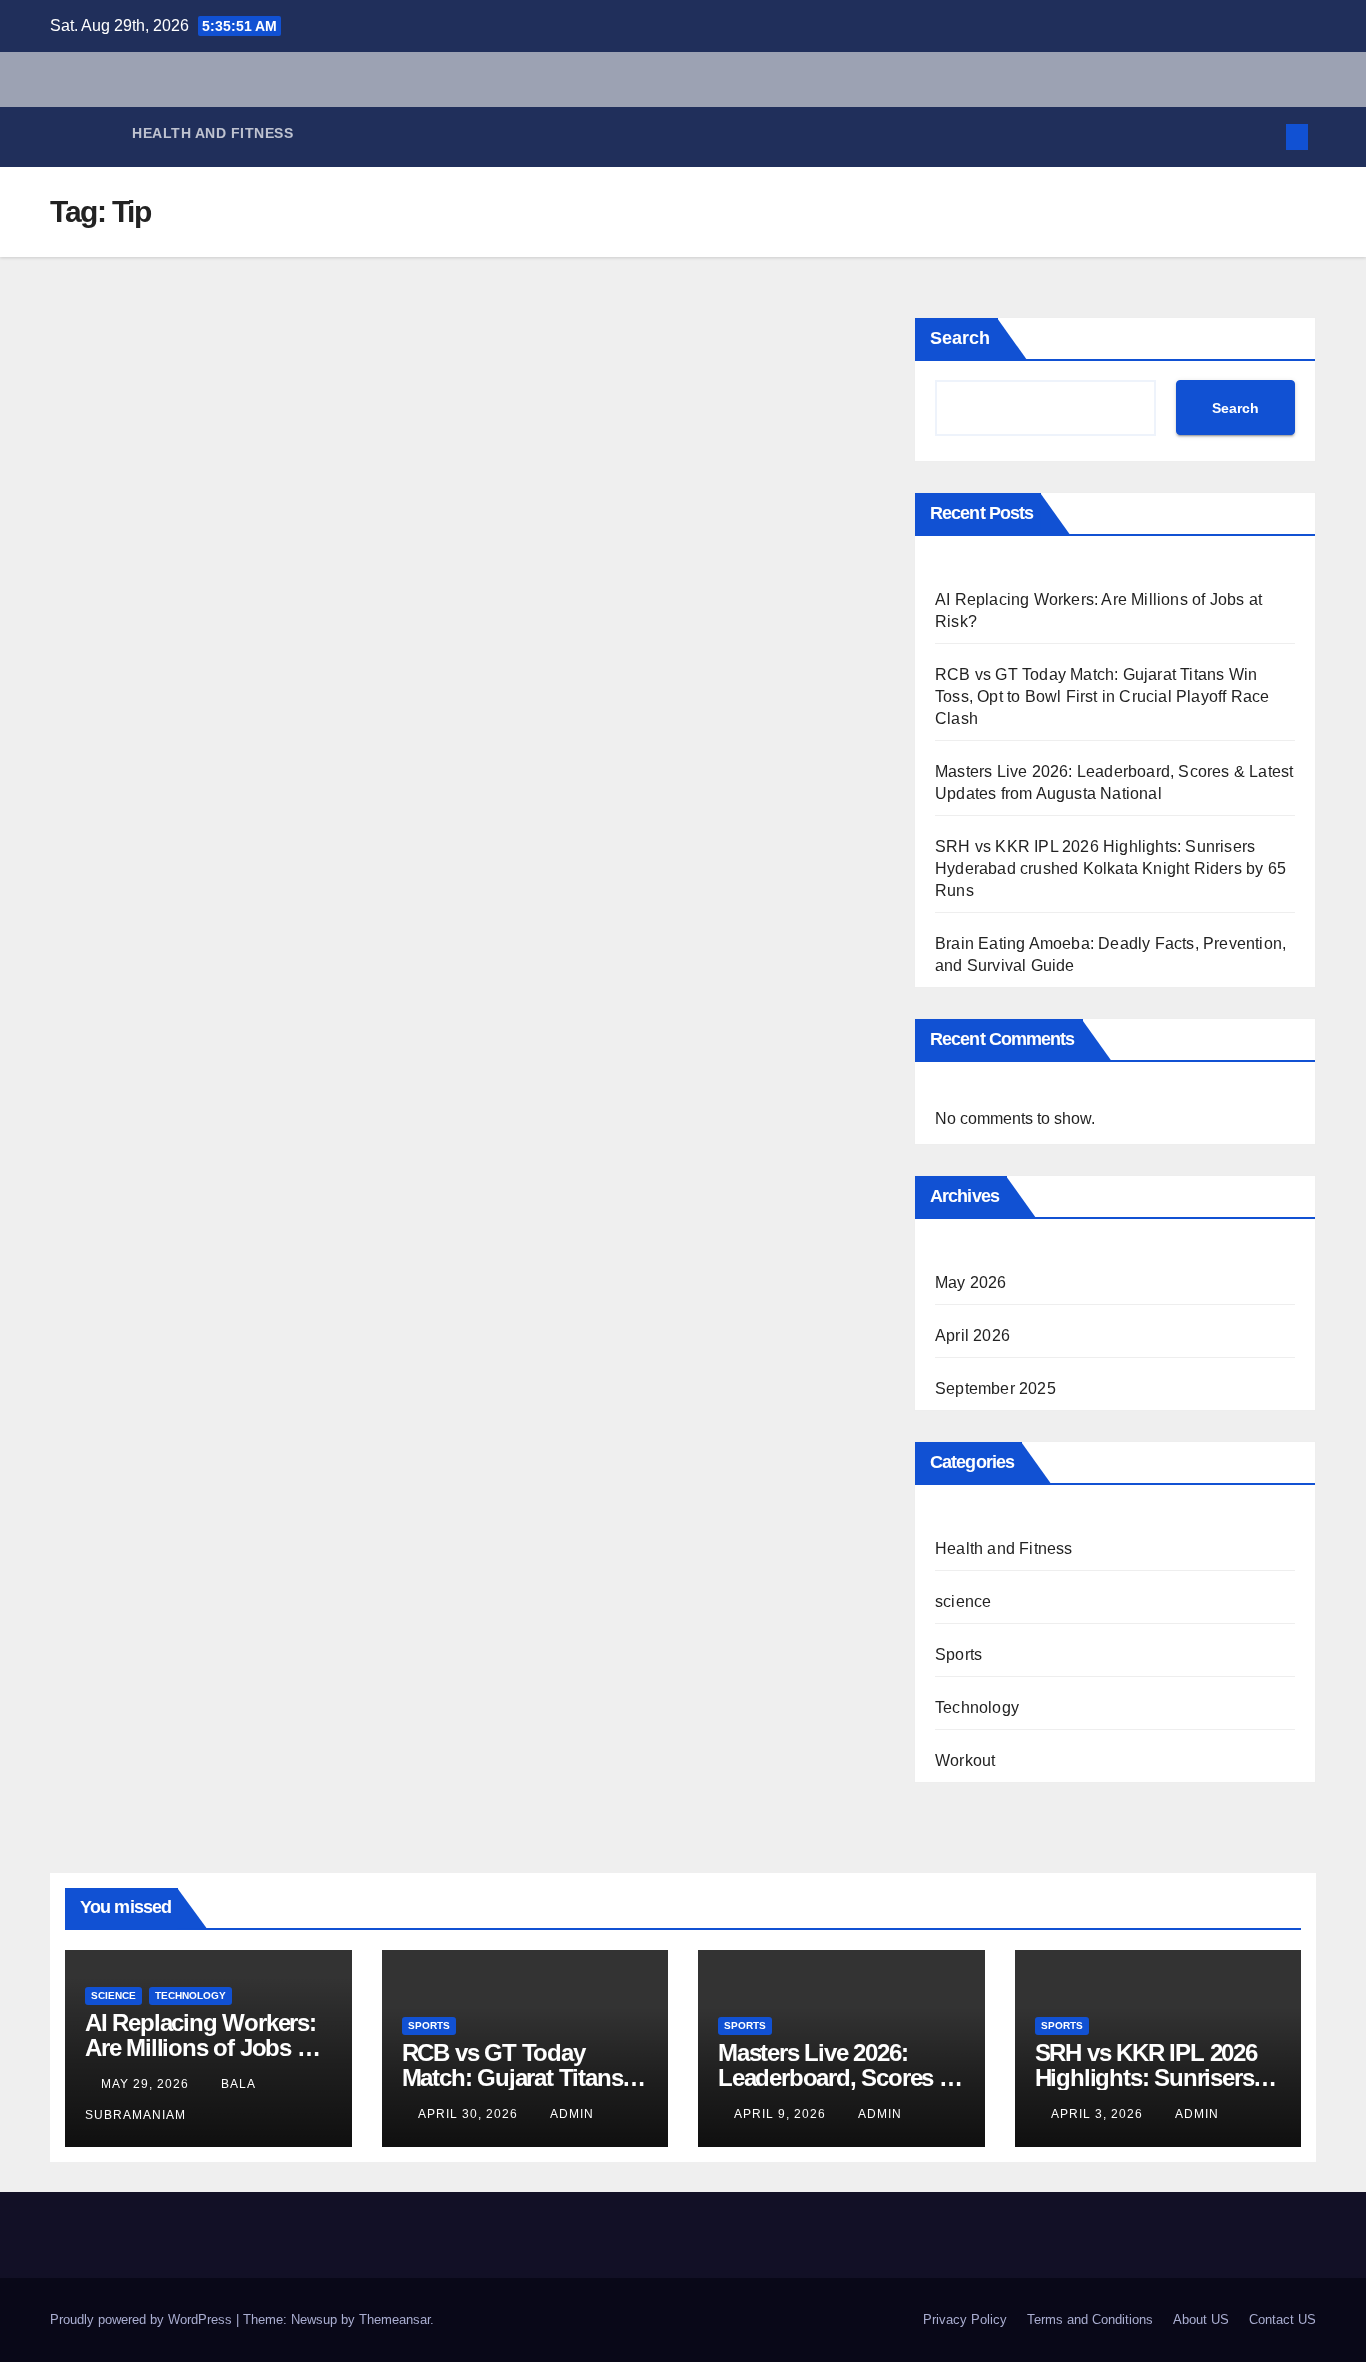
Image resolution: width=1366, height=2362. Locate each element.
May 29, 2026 (147, 2084)
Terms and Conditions (1090, 2319)
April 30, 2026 (470, 2114)
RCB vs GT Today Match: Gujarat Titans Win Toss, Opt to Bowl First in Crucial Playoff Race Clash (1102, 696)
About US (1201, 2319)
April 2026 (972, 1335)
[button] (1264, 136)
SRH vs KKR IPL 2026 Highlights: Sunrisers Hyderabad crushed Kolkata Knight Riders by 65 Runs (1110, 868)
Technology (977, 1707)
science (963, 1601)
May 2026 (971, 1282)
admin (572, 2114)
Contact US (1282, 2319)
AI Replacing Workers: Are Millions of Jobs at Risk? (200, 2047)
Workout (965, 1760)
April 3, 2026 (1099, 2114)
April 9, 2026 (782, 2114)
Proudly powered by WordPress (143, 2319)
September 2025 (995, 1388)
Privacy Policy (965, 2319)
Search (960, 338)
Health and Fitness (212, 133)
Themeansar (394, 2319)
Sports (958, 1654)
